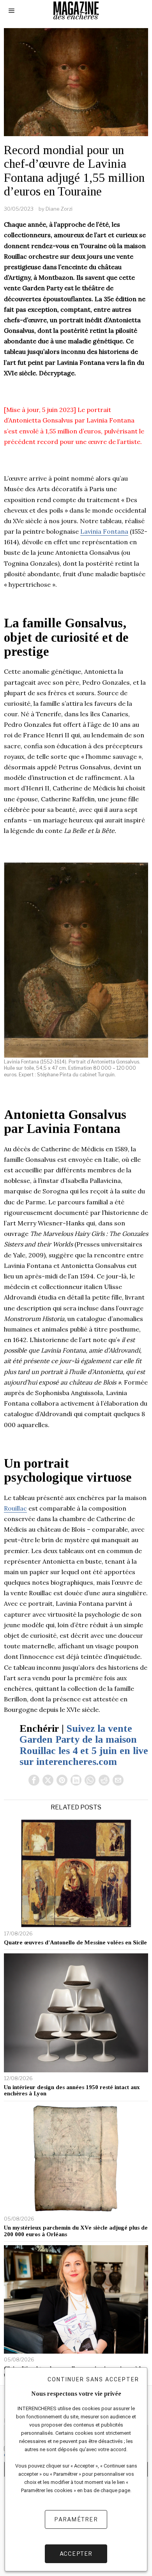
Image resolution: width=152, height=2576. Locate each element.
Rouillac (15, 1508)
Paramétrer (76, 2519)
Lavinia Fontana (104, 531)
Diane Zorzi (59, 209)
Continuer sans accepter (93, 2379)
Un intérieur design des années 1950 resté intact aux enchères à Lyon (72, 2090)
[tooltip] (34, 1780)
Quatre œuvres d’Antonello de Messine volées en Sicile (75, 1942)
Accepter (76, 2554)
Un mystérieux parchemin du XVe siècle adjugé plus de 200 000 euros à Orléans (76, 2231)
